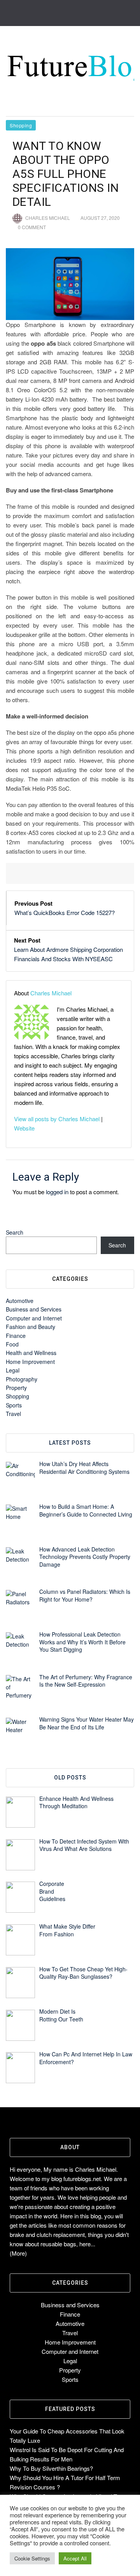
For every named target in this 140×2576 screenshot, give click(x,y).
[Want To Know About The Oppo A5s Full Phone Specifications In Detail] (70, 284)
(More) (18, 2253)
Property (16, 1388)
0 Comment (32, 227)
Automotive (20, 1301)
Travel (13, 1414)
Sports (14, 1405)
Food (12, 1344)
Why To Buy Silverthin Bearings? (51, 2468)
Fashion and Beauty (31, 1327)
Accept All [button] (75, 2558)
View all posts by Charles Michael (57, 1119)
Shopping (21, 125)
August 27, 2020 (100, 218)
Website (24, 1128)
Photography (22, 1379)
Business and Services (34, 1309)
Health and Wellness (31, 1353)
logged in (57, 1192)
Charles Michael (48, 218)
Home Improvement (30, 1362)
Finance (16, 1336)
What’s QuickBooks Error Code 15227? (65, 912)
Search (15, 1232)
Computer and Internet (34, 1318)
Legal (13, 1370)
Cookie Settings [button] (32, 2558)
